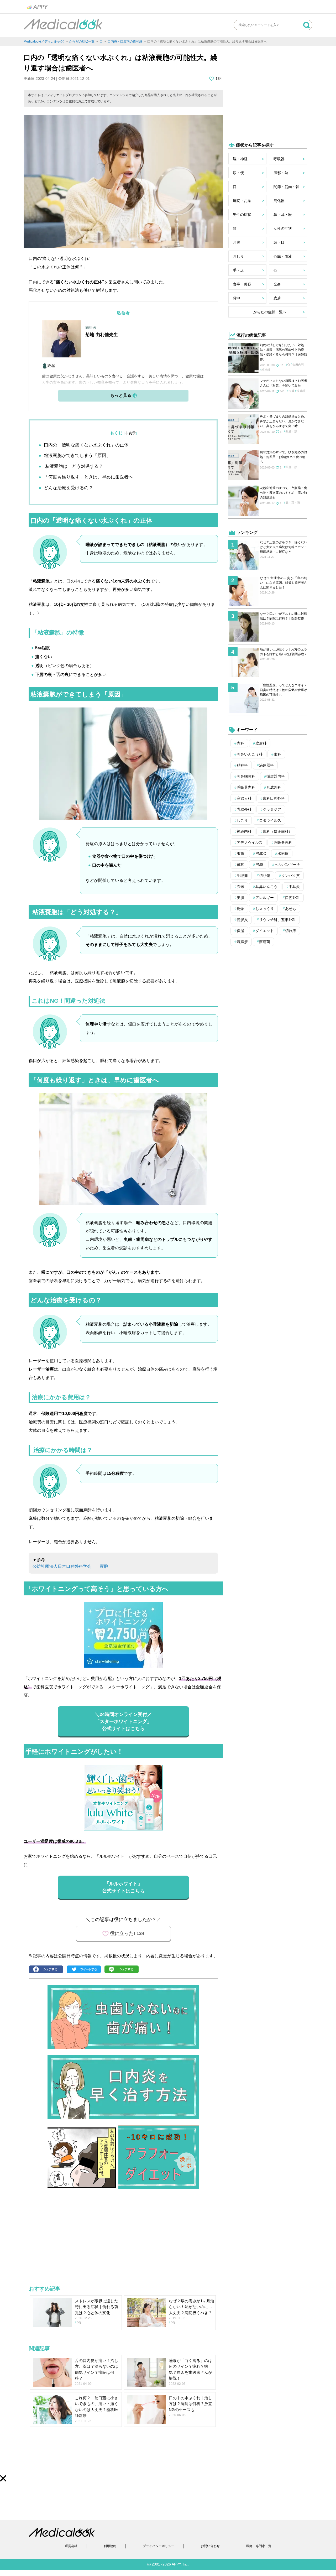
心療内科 (298, 365)
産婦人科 (244, 798)
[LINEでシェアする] (123, 1970)
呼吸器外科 (283, 842)
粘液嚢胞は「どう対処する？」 (76, 466)
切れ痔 (291, 931)
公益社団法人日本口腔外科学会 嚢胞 (70, 1566)
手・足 (238, 270)
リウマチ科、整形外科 (277, 920)
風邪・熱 (281, 173)
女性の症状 (283, 228)
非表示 (130, 433)
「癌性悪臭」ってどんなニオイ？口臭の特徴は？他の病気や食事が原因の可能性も (283, 690)
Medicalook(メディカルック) (44, 41)
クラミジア (272, 809)
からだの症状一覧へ (270, 312)
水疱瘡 (283, 854)
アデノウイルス (250, 842)
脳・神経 (240, 159)
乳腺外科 (244, 809)
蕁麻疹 (242, 942)
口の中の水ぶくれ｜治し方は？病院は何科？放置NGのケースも (190, 2404)
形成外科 (274, 787)
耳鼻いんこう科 (250, 754)
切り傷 (265, 876)
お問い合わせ (210, 2546)
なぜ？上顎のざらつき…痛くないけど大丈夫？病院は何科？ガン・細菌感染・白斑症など (283, 547)
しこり (242, 820)
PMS (259, 865)
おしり (238, 256)
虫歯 (240, 854)
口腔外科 (292, 898)
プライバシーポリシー (159, 2546)
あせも (291, 909)
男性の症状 (242, 215)
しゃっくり (265, 909)
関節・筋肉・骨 (286, 187)
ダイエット (265, 931)
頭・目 (279, 242)
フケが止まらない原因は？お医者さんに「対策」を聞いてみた (283, 383)
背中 (237, 298)
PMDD (261, 854)
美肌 (240, 898)
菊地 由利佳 (97, 335)
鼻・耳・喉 (283, 215)
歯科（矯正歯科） (277, 831)
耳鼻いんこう (266, 887)
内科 (240, 743)
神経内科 (244, 831)
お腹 (237, 242)
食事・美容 (242, 284)
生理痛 (242, 876)
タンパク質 (291, 876)
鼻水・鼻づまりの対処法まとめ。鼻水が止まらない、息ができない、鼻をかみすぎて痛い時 (283, 421)
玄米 (240, 887)
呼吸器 (279, 159)
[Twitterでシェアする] (85, 1970)
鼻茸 (240, 865)
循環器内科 (276, 776)
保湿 (240, 931)
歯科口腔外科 (274, 798)
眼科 (277, 754)
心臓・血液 (283, 256)
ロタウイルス (270, 820)
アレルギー (265, 898)
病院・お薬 (242, 201)
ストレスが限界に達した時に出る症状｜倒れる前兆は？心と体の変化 (96, 2307)
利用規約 (110, 2546)
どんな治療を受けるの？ (68, 488)
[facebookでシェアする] (47, 1970)
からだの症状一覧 (82, 41)
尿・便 (238, 173)
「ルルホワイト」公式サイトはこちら (123, 1887)
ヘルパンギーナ (287, 865)
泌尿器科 (266, 765)
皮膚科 (301, 391)
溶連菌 (265, 942)
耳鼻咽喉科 (246, 776)
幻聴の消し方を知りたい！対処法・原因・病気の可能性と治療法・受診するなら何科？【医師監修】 (283, 352)
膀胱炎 (242, 920)
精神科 (266, 370)
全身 (277, 284)
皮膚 (277, 298)
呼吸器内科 (246, 787)
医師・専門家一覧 (259, 2546)
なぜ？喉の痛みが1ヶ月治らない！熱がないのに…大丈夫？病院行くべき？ (191, 2307)
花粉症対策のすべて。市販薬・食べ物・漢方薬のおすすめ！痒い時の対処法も (283, 493)
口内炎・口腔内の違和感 (125, 41)
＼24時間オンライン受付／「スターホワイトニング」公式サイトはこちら (123, 1721)
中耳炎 (294, 887)
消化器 (279, 201)
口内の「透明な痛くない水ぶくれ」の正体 (86, 445)
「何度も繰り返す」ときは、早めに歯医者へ (88, 477)
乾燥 (240, 909)
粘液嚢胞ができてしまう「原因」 (77, 456)
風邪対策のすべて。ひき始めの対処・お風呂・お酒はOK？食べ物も (283, 457)
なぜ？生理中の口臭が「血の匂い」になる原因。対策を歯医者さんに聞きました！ (283, 583)
